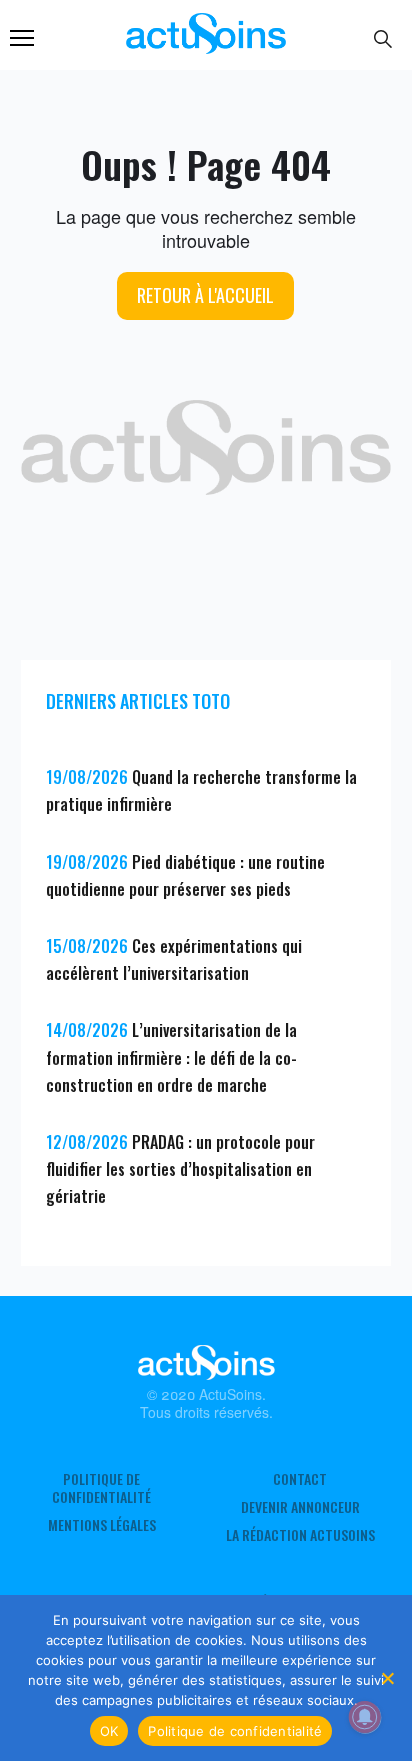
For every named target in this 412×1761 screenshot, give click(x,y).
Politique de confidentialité (101, 1488)
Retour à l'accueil (205, 295)
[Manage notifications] (365, 1717)
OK (109, 1731)
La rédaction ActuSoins (300, 1535)
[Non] (387, 1678)
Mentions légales (102, 1525)
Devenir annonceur (300, 1507)
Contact (300, 1479)
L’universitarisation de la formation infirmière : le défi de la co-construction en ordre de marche (171, 1057)
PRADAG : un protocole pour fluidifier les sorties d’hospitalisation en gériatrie (180, 1169)
